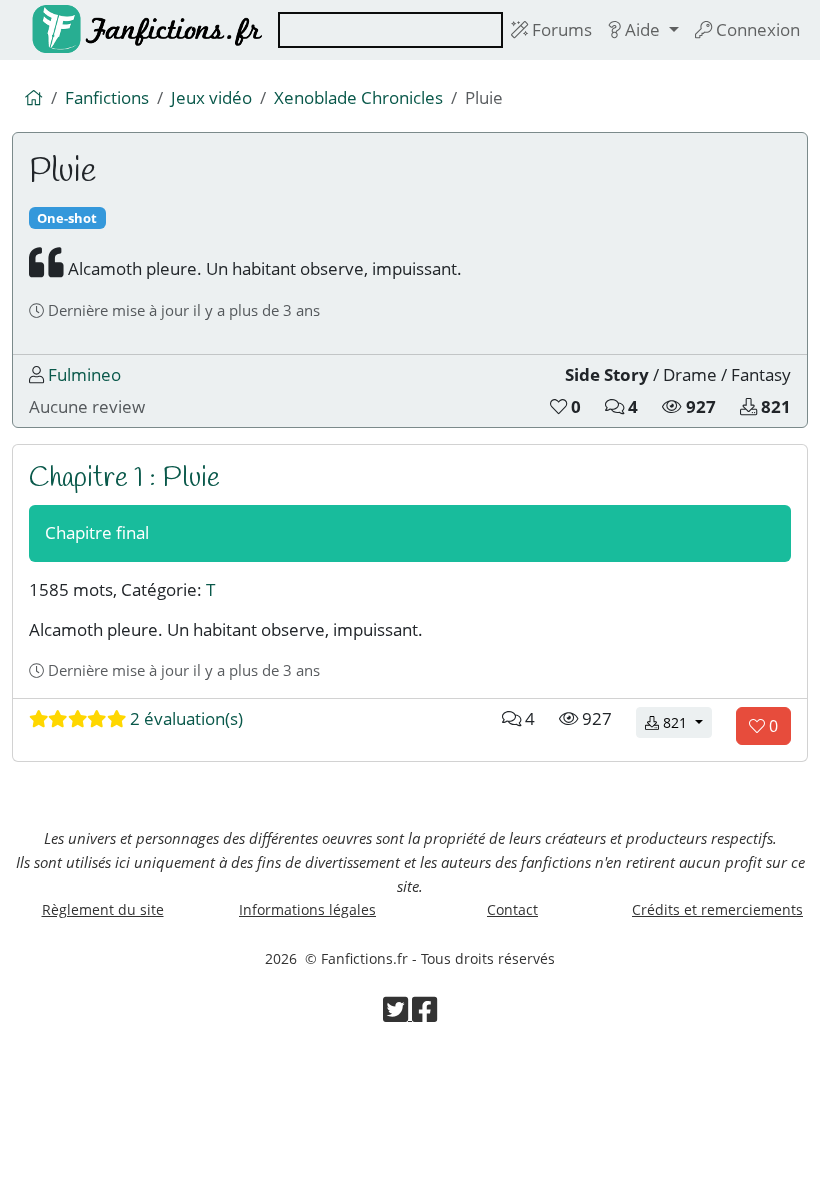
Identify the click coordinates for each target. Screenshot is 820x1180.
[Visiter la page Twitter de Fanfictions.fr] (397, 1014)
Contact (512, 909)
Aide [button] (642, 29)
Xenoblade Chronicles (358, 97)
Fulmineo (84, 374)
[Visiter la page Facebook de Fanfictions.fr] (424, 1014)
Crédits (717, 909)
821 (685, 722)
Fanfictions (107, 97)
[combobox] (390, 30)
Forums (560, 29)
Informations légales (307, 909)
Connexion (756, 29)
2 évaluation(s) (184, 718)
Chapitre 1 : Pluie (124, 478)
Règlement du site (103, 909)
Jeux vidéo (211, 97)
